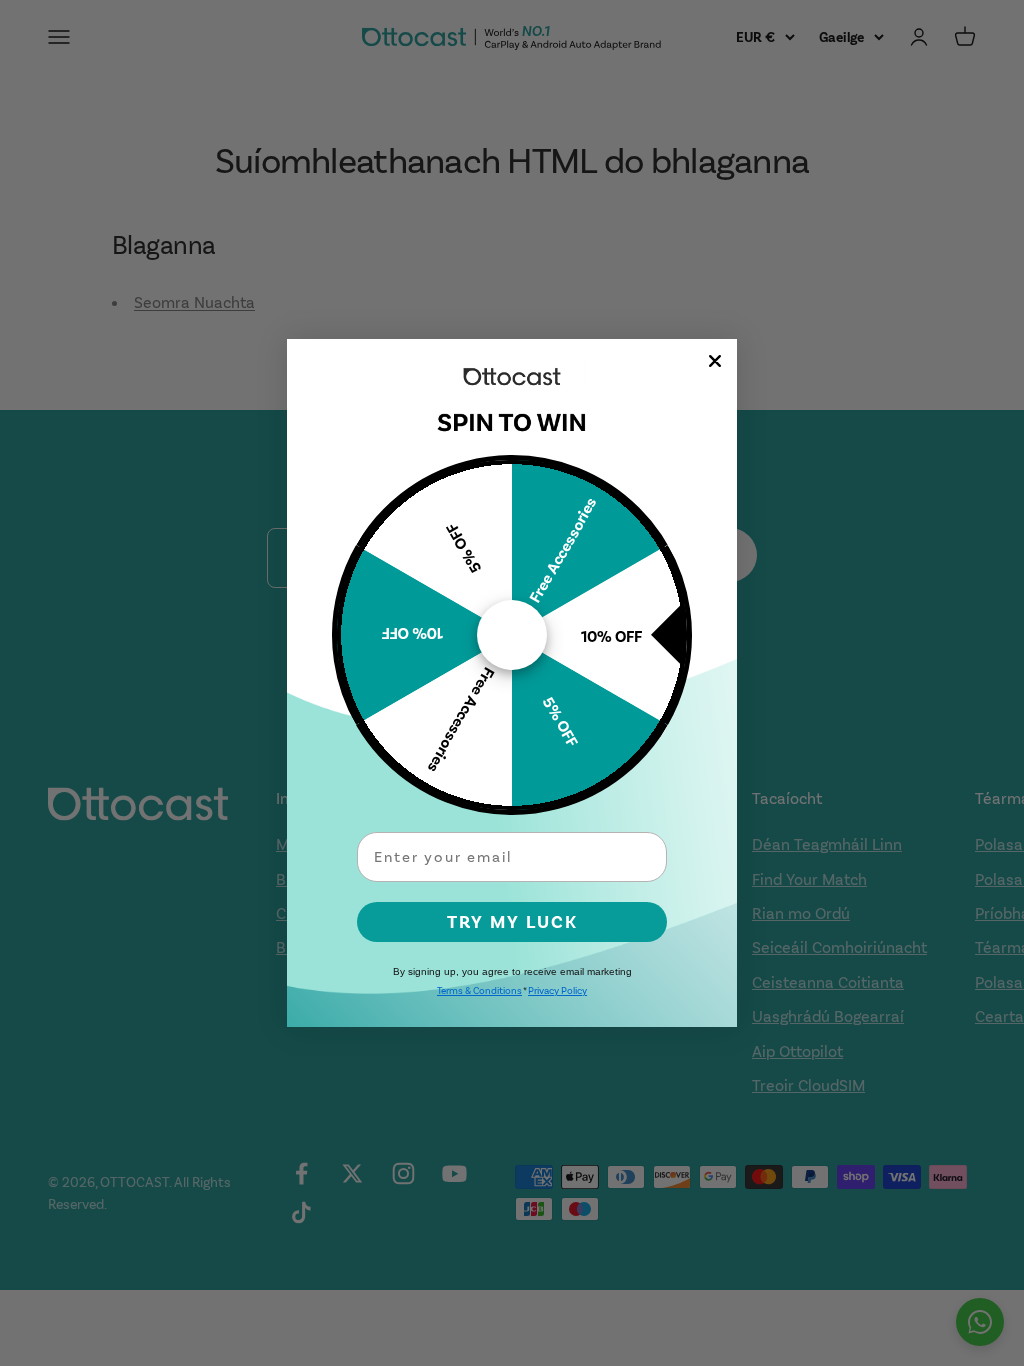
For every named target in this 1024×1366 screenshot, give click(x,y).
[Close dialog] (715, 361)
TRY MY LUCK (512, 922)
